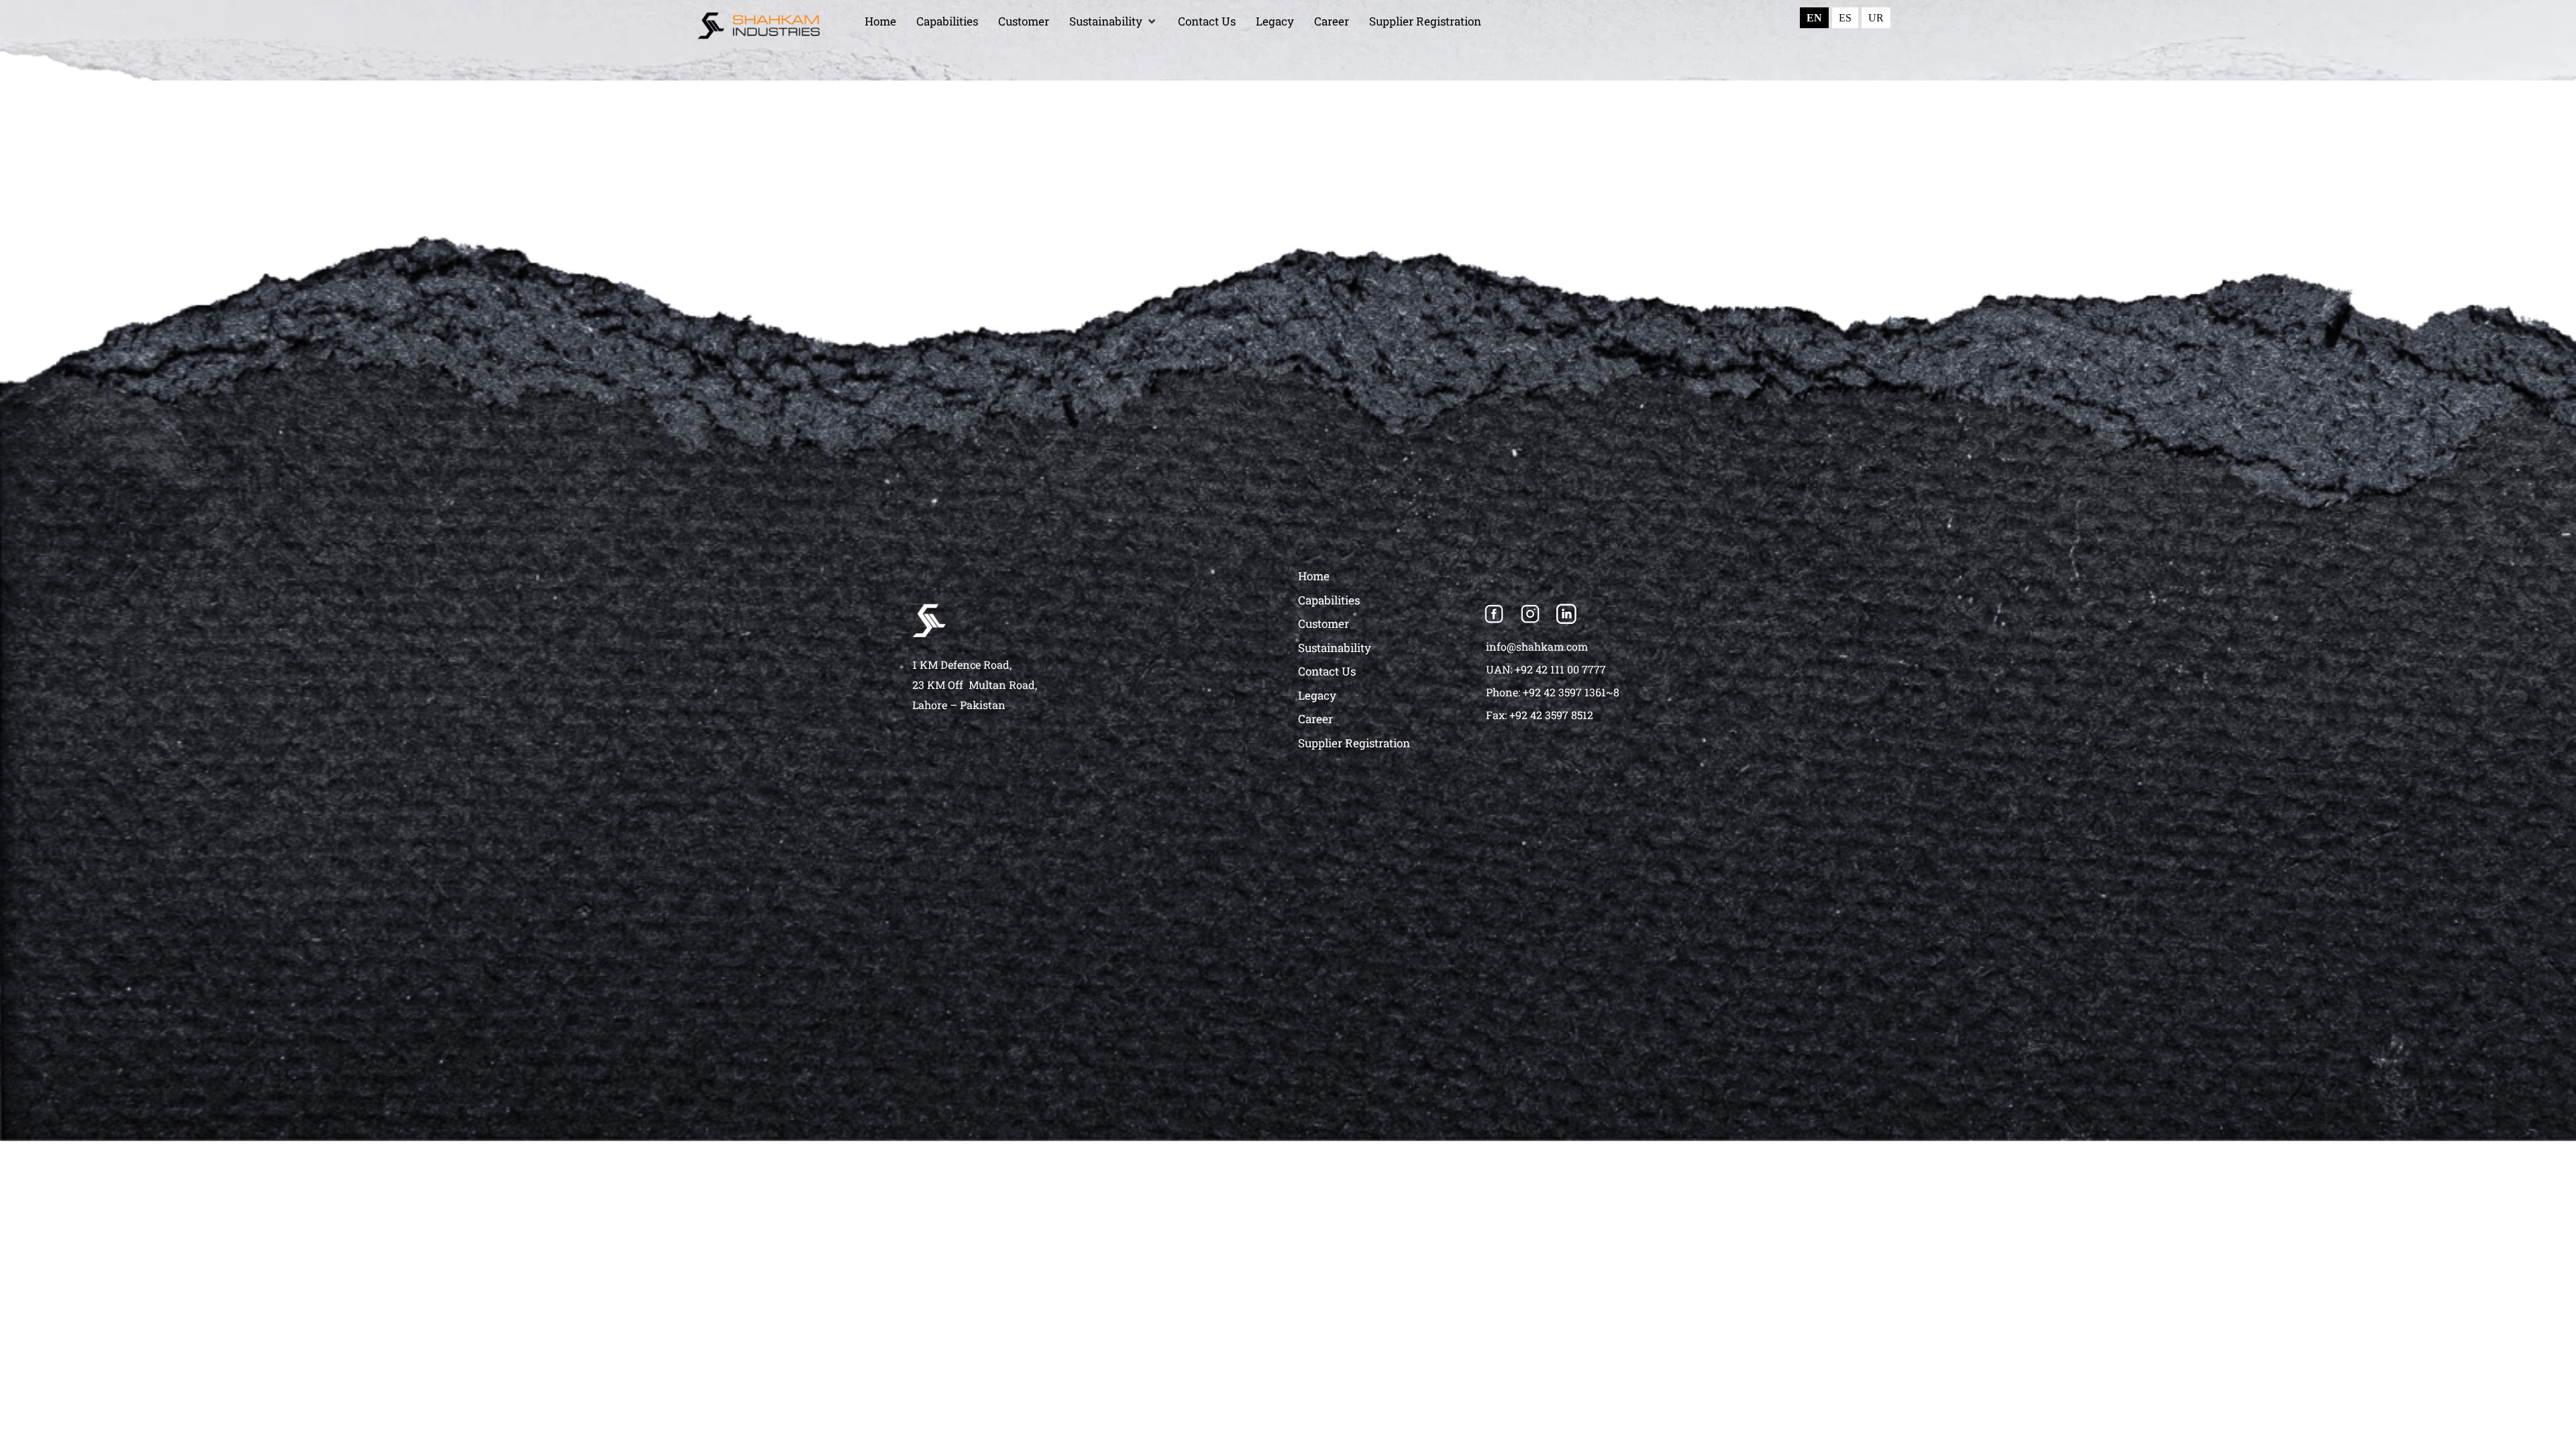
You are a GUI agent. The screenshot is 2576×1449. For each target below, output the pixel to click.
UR (1876, 18)
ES (1845, 18)
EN (1814, 18)
